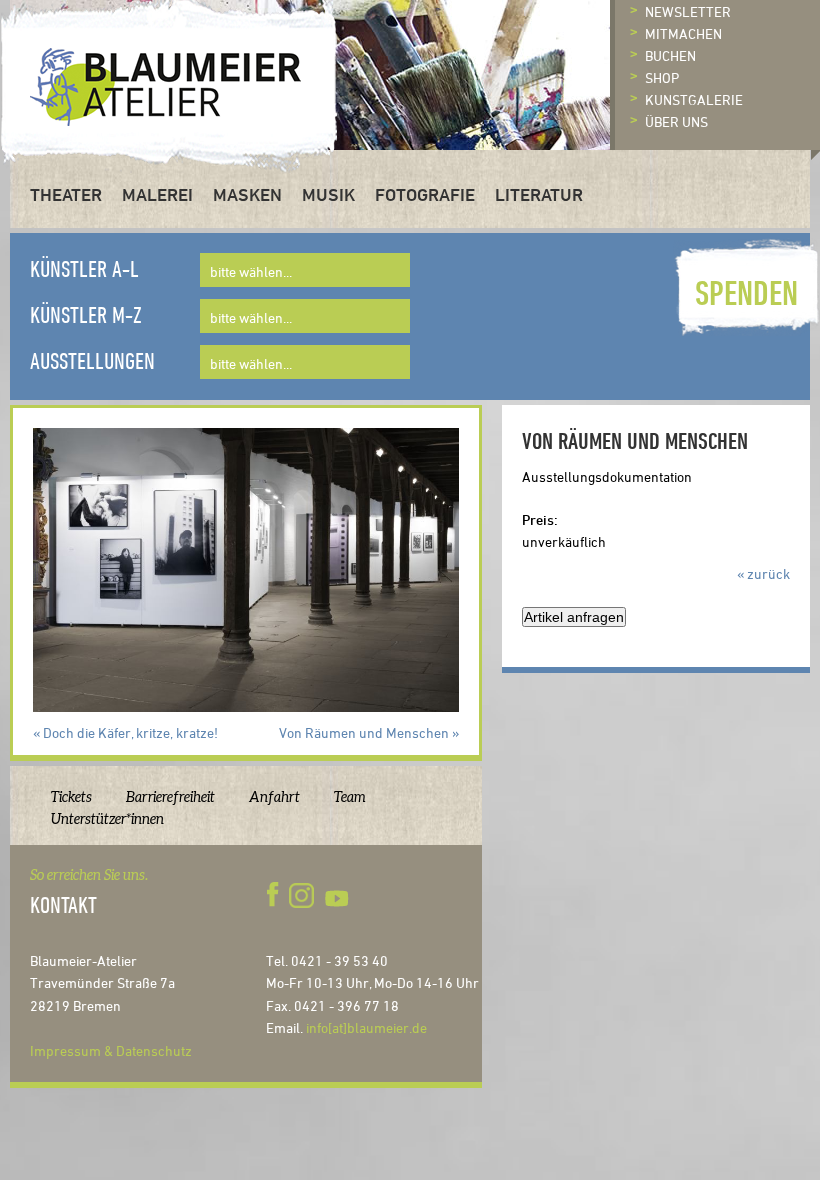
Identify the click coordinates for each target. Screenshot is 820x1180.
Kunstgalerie (694, 99)
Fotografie (425, 194)
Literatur (539, 194)
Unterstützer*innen (107, 819)
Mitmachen (683, 33)
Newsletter (688, 11)
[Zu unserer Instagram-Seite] (301, 895)
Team (350, 797)
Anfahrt (274, 797)
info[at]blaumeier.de (366, 1027)
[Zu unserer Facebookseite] (276, 895)
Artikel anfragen (574, 617)
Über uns (676, 121)
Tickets (71, 797)
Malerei (157, 194)
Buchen (670, 55)
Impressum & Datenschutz (111, 1050)
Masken (247, 194)
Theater (66, 194)
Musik (328, 194)
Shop (662, 77)
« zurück (763, 573)
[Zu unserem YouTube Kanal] (339, 895)
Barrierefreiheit (170, 797)
